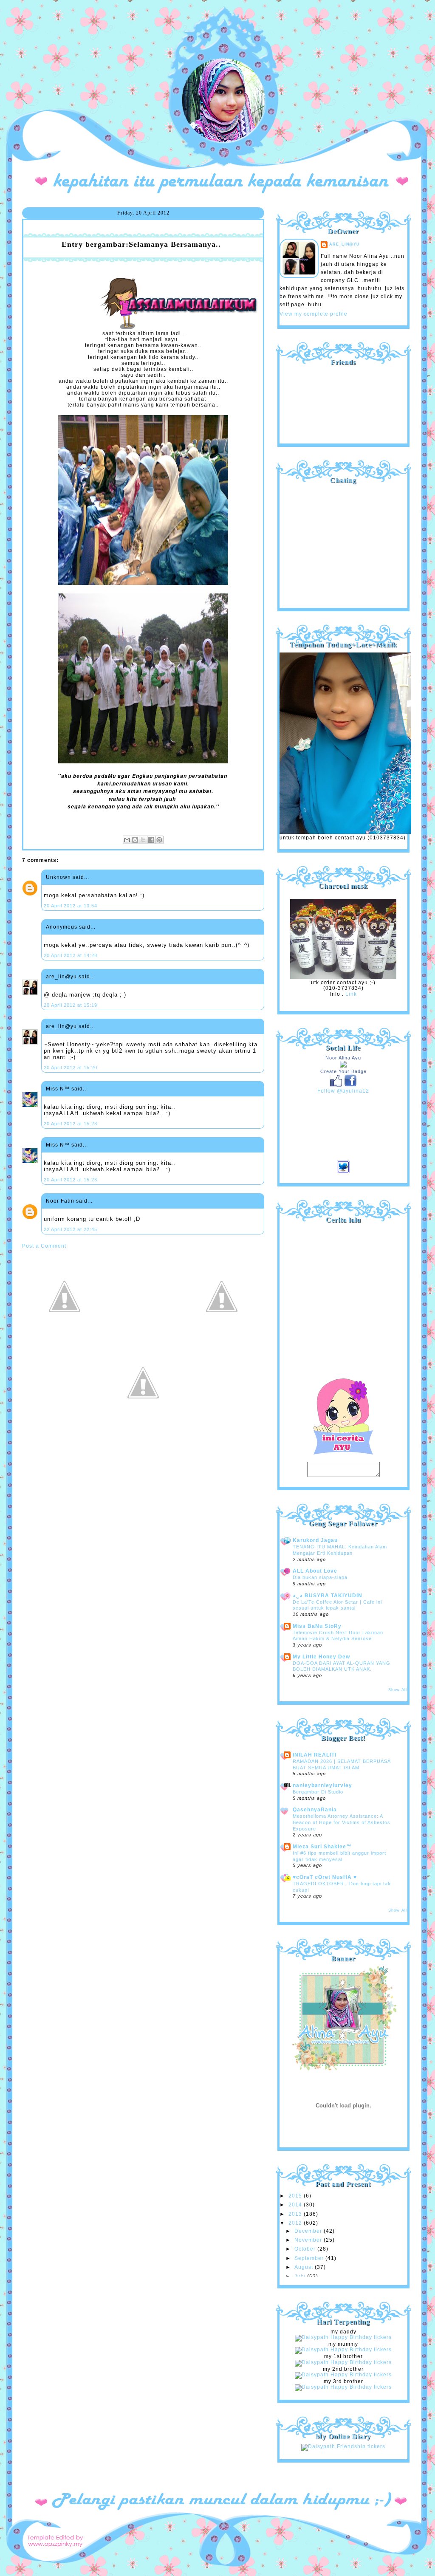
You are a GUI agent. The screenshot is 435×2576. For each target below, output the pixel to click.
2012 (296, 2223)
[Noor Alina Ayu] (343, 1066)
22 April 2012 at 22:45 (71, 1229)
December (309, 2231)
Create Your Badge (343, 1071)
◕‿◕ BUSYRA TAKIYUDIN (328, 1596)
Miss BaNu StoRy (317, 1626)
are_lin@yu (61, 977)
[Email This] (127, 840)
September (310, 2258)
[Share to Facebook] (151, 840)
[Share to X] (143, 840)
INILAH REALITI (315, 1755)
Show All (398, 1690)
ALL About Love (315, 1571)
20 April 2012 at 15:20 (71, 1068)
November (309, 2240)
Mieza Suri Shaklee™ (322, 1847)
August (305, 2267)
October (306, 2249)
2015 (296, 2196)
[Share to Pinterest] (159, 840)
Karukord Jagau (315, 1540)
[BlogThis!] (135, 840)
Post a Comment (44, 1246)
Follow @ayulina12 (343, 1091)
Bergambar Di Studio (318, 1792)
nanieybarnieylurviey (322, 1785)
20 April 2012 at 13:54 (71, 906)
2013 (296, 2214)
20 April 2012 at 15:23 (71, 1124)
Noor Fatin (60, 1201)
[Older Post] (222, 1337)
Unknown (58, 877)
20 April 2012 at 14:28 (71, 955)
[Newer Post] (65, 1337)
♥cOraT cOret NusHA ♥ (325, 1877)
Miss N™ (58, 1089)
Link (351, 994)
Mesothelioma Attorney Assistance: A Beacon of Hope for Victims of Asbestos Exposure (342, 1822)
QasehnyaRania (315, 1810)
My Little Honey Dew (321, 1657)
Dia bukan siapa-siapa (320, 1577)
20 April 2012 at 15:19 (71, 1005)
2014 (296, 2205)
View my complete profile (314, 314)
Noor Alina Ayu (343, 1058)
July (301, 2277)
